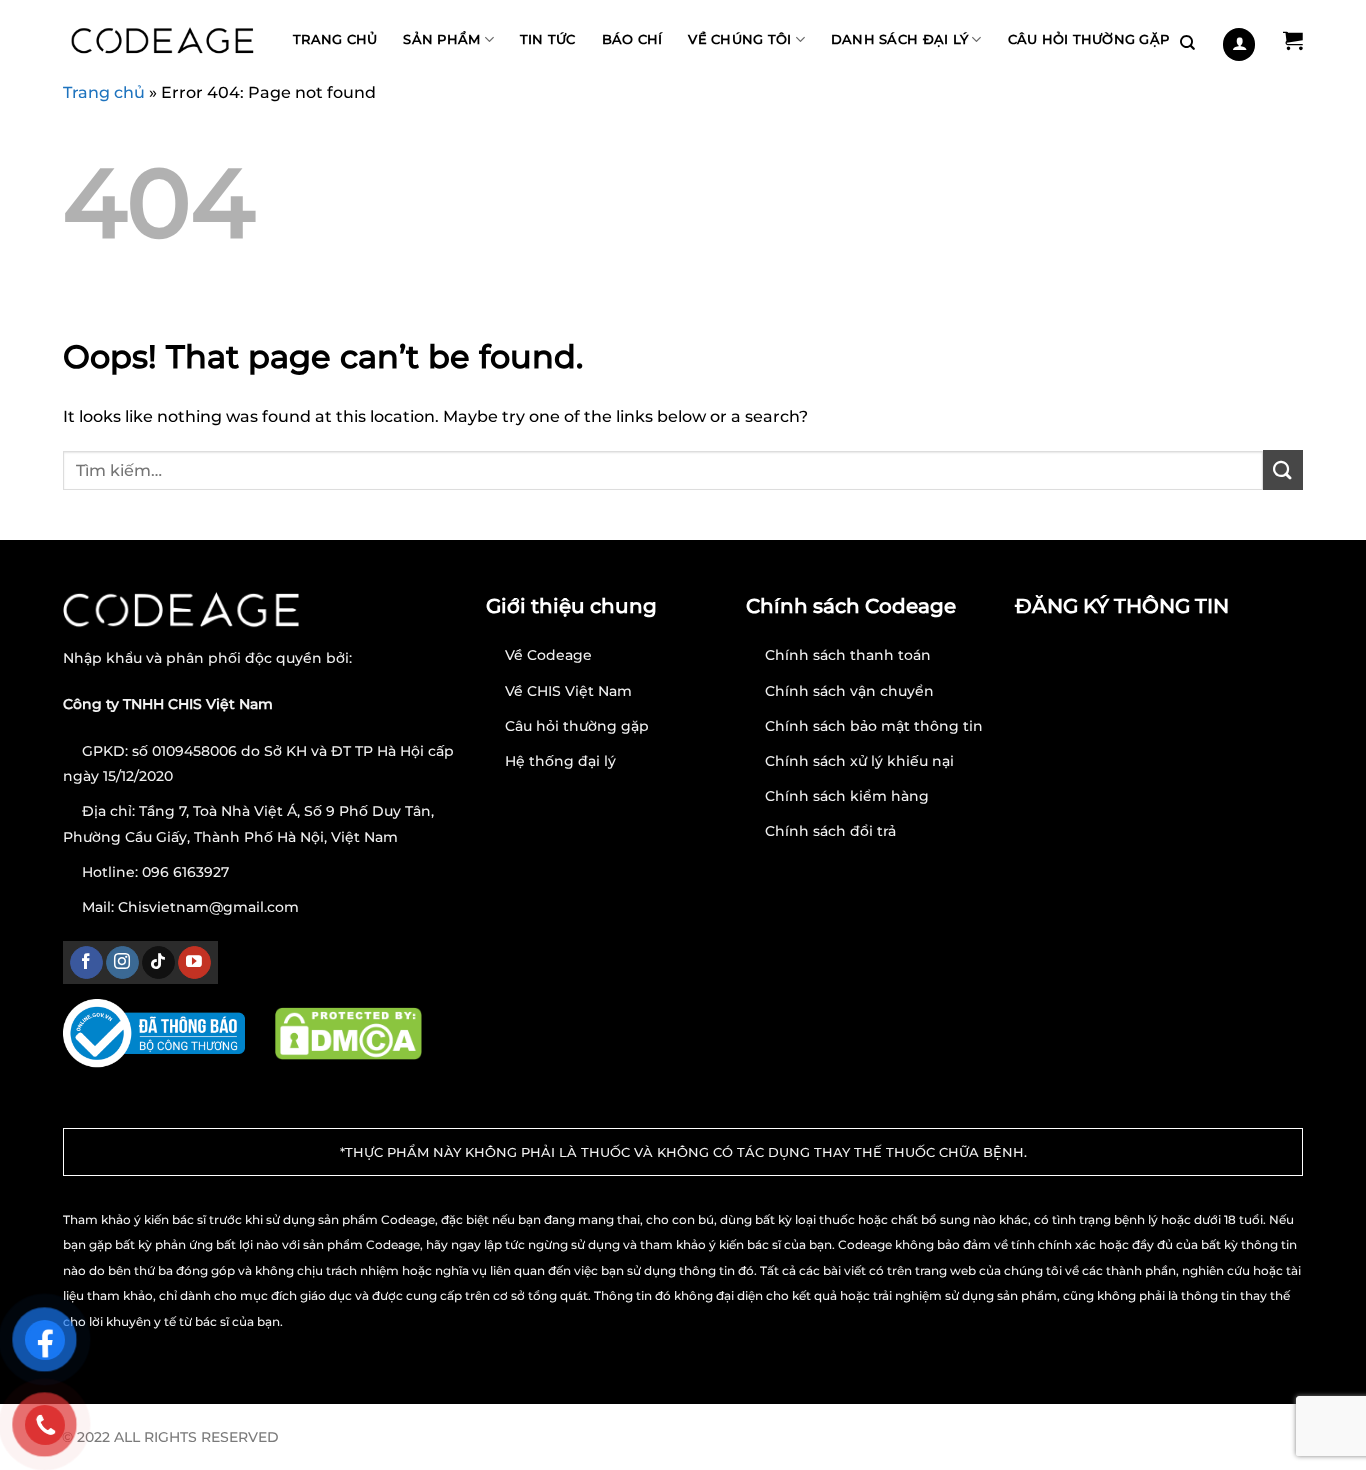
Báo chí (632, 39)
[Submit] (1283, 469)
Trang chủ (104, 92)
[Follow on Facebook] (86, 963)
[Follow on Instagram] (122, 963)
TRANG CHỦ (335, 39)
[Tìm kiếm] (1187, 43)
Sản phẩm (441, 39)
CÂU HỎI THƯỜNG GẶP (1089, 39)
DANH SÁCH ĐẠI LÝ (899, 39)
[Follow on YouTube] (194, 963)
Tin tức (548, 39)
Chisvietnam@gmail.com (208, 907)
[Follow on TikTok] (158, 963)
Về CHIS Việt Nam (568, 691)
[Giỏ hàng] (1293, 40)
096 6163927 (185, 872)
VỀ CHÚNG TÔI (739, 39)
